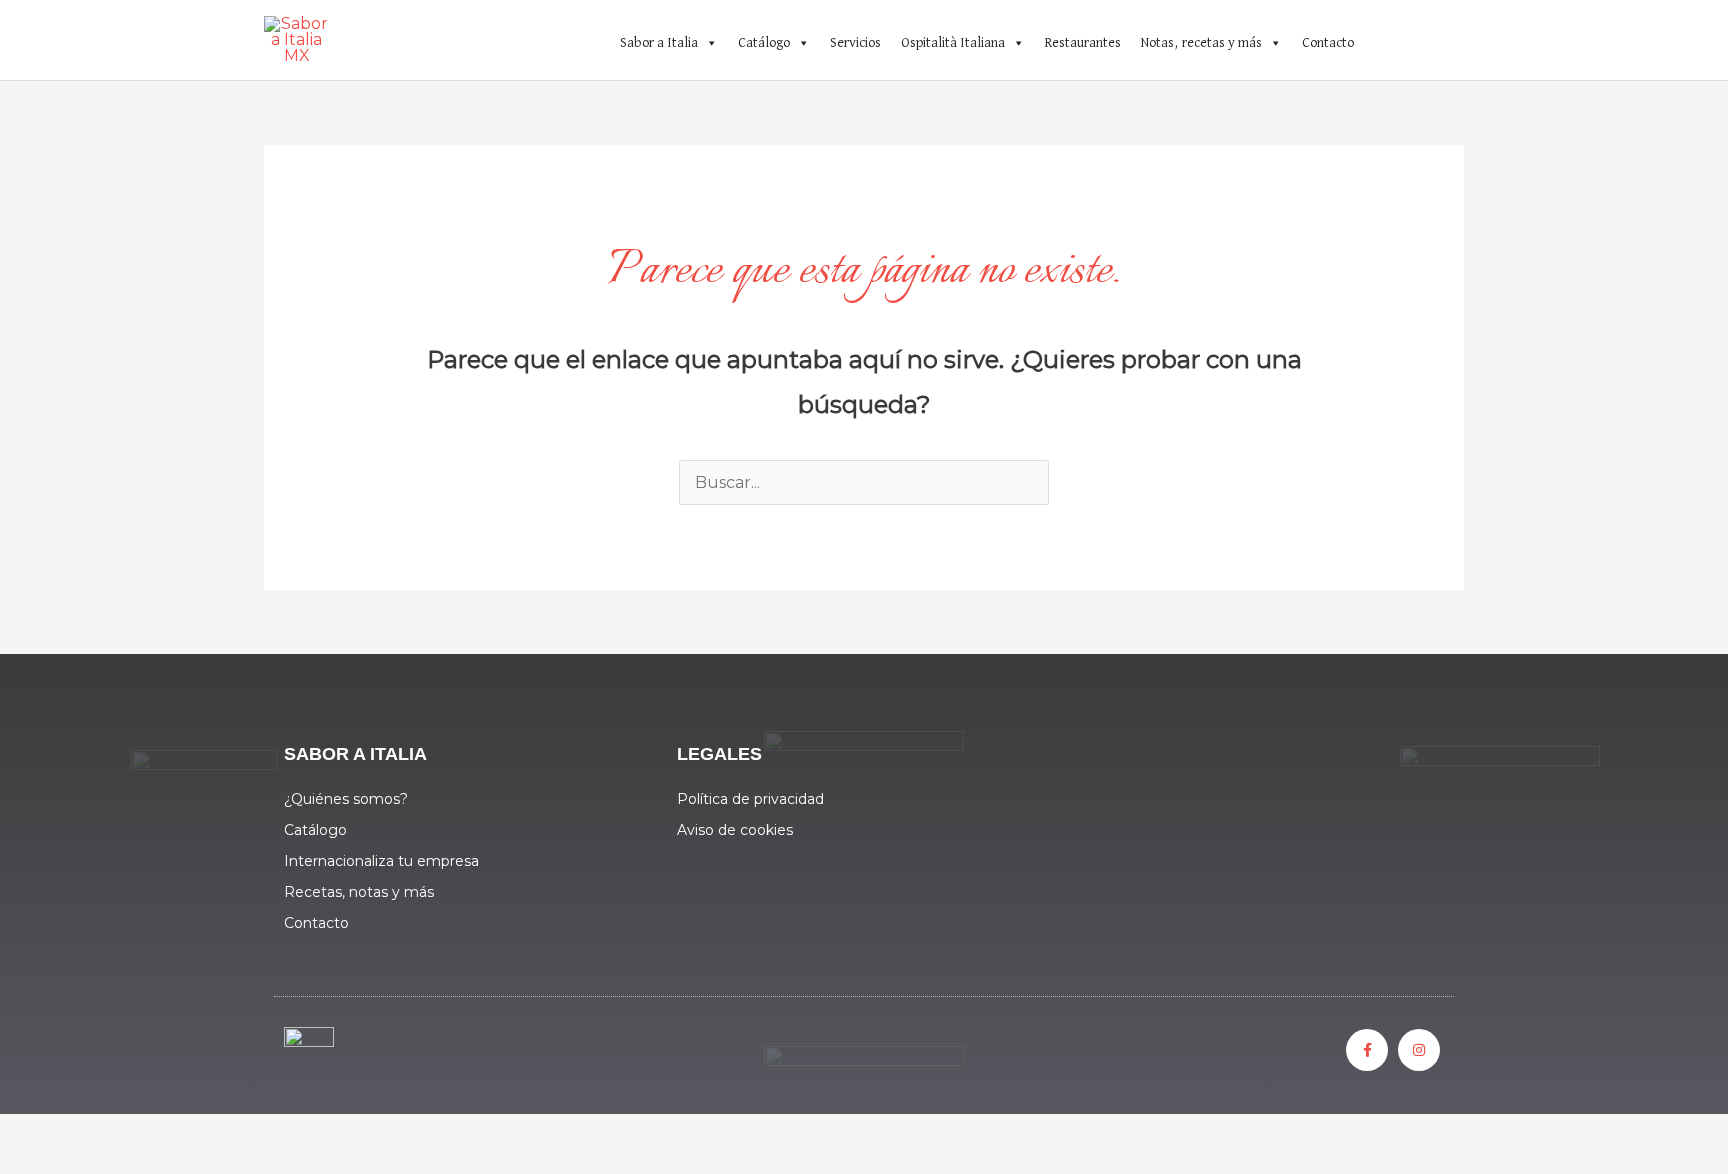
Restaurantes (1083, 43)
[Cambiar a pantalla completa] (124, 1134)
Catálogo (764, 43)
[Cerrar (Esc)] (292, 1134)
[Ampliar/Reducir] (40, 1134)
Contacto (1328, 43)
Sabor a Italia (659, 43)
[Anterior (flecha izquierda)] (40, 1164)
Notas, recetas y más (1201, 43)
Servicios (855, 43)
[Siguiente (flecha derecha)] (124, 1164)
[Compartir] (208, 1134)
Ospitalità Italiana (953, 43)
